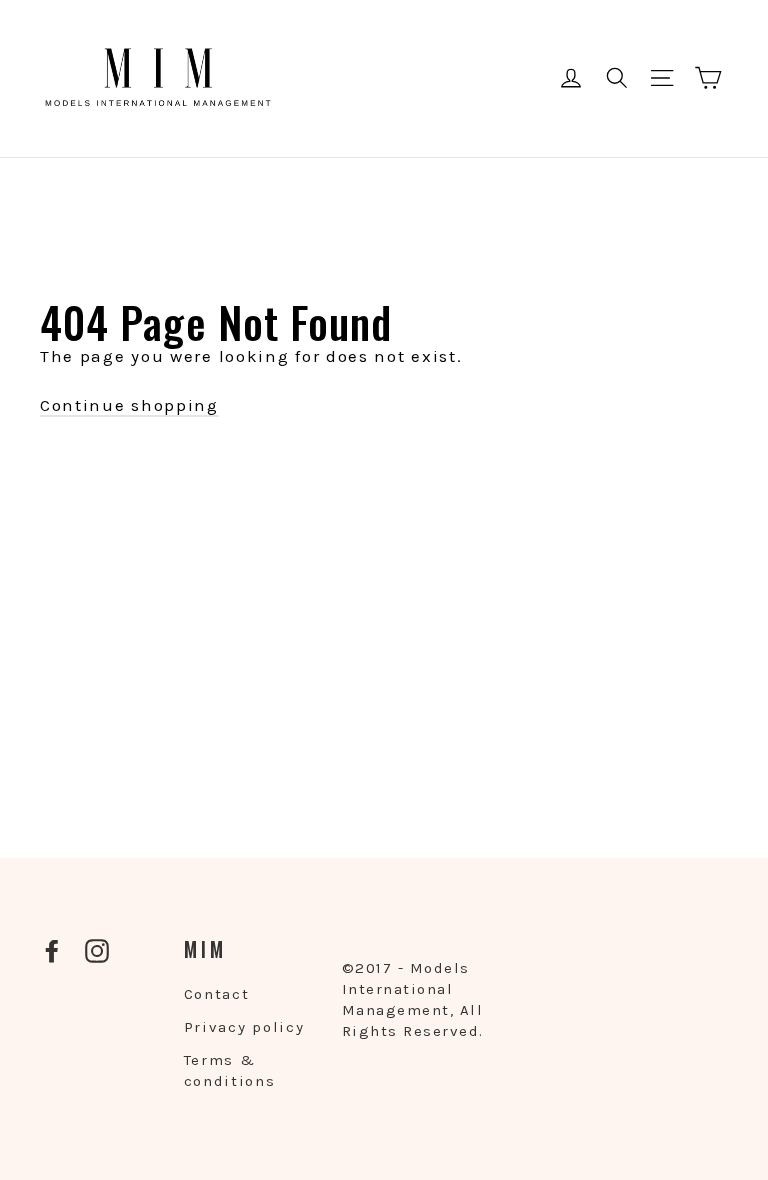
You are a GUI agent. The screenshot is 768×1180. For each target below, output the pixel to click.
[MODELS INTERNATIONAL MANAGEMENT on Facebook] (52, 950)
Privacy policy (244, 1027)
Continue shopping (129, 405)
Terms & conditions (230, 1070)
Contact (217, 994)
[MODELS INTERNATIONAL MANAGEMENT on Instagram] (97, 950)
